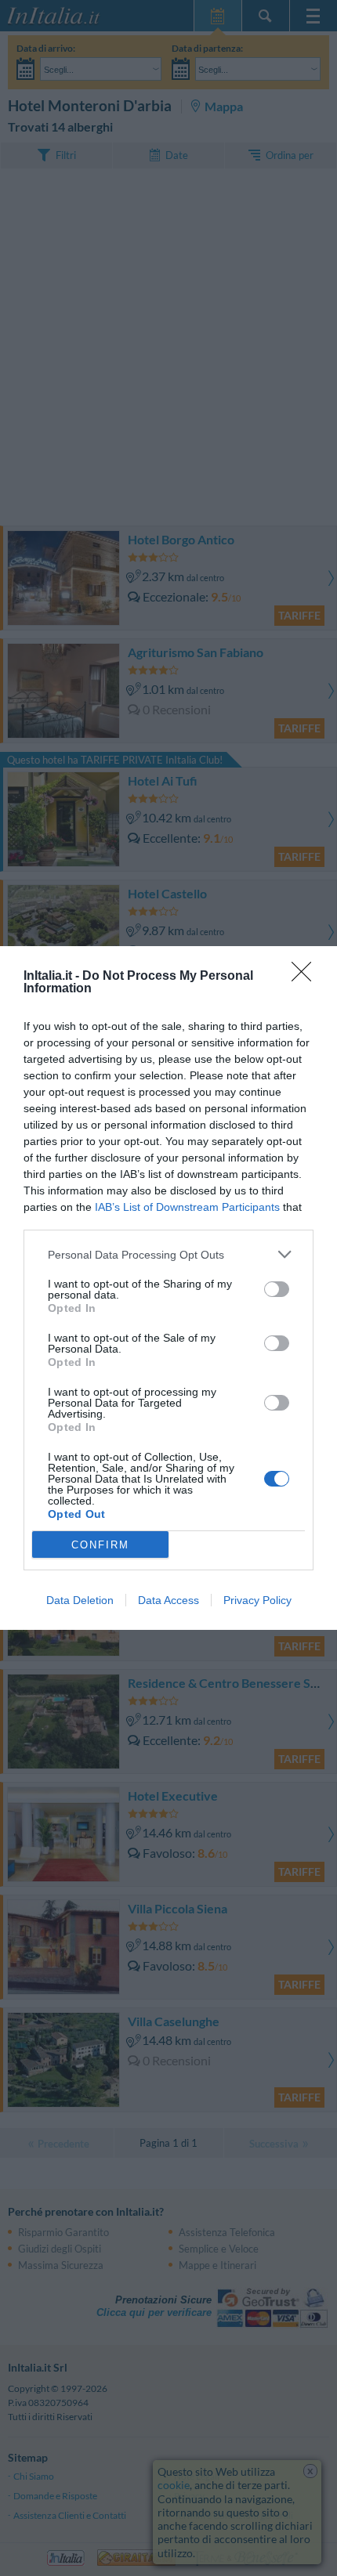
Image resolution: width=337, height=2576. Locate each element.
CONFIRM (100, 1545)
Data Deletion (80, 1600)
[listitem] (168, 1254)
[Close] (306, 977)
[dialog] (168, 1288)
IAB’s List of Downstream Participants (187, 1207)
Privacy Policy (257, 1600)
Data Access (168, 1600)
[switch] (277, 1289)
